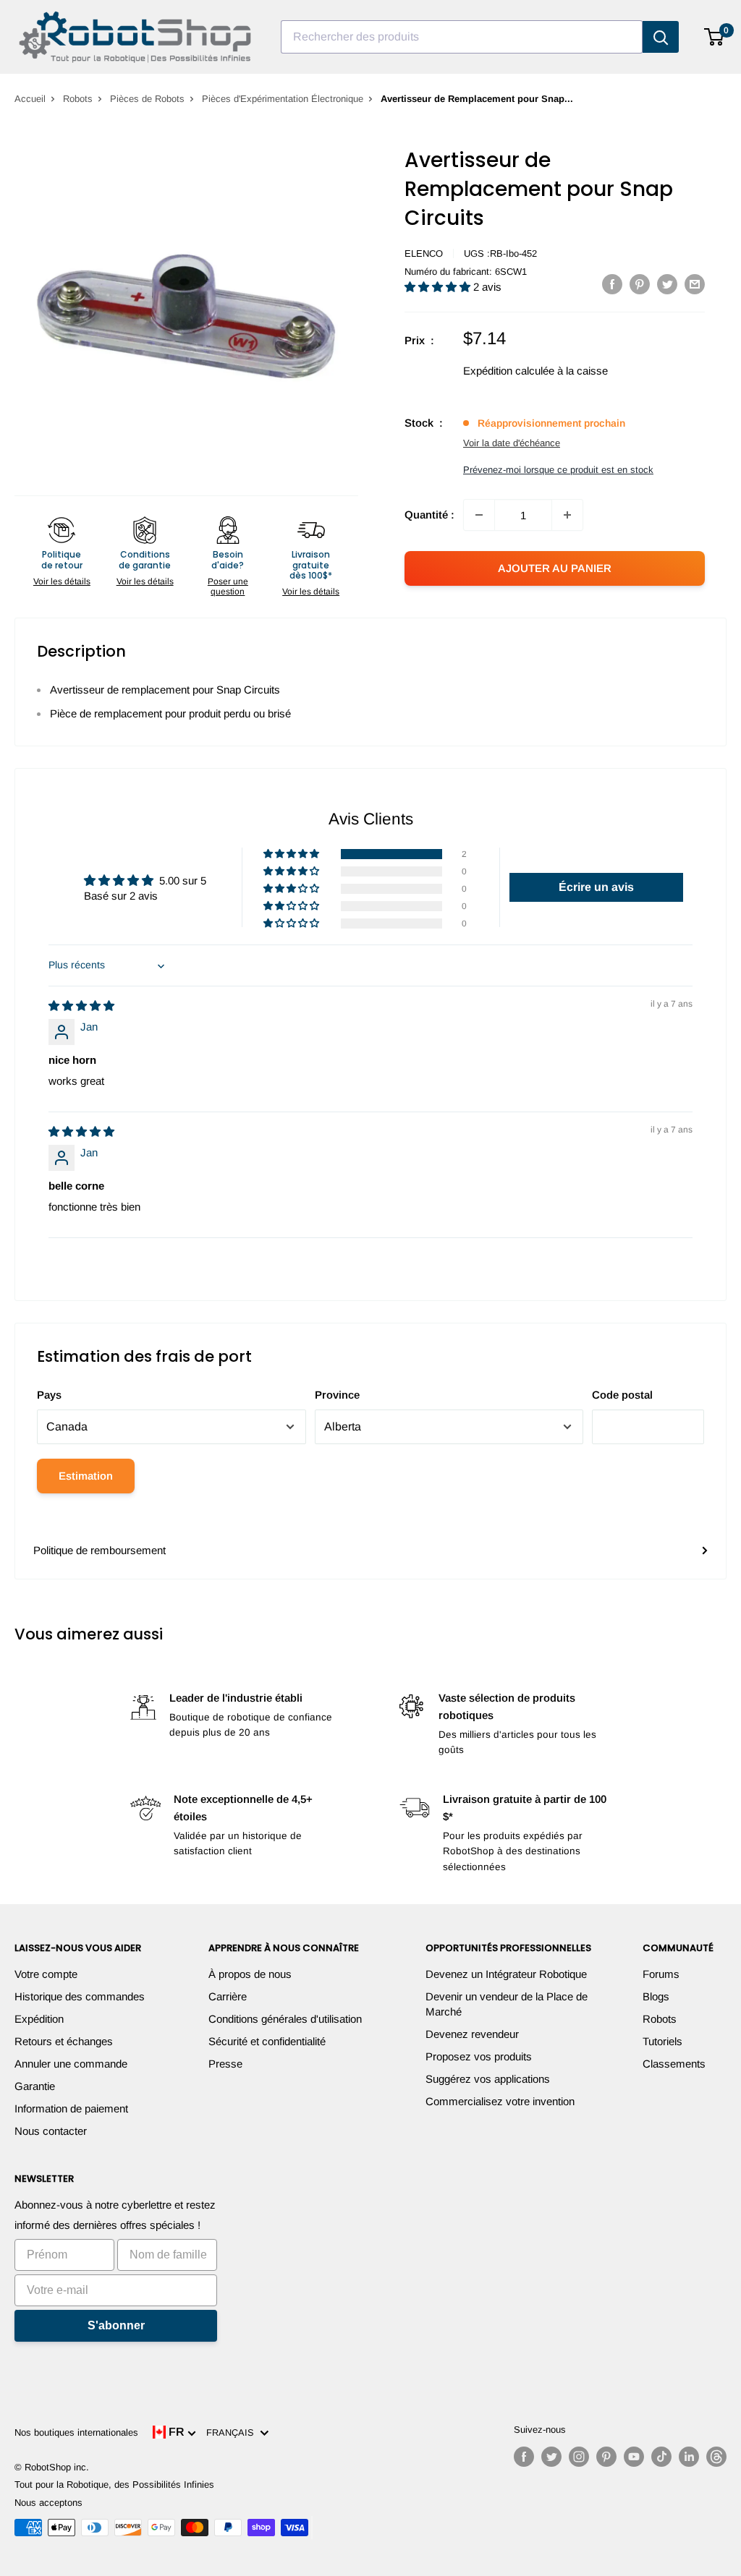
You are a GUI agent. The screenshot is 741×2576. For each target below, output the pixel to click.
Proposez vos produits (479, 2056)
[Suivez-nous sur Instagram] (579, 2457)
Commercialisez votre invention (500, 2101)
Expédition (39, 2019)
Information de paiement (71, 2108)
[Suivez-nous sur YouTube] (634, 2457)
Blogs (656, 1996)
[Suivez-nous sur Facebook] (524, 2457)
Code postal (622, 1395)
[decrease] (479, 515)
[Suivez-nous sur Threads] (716, 2457)
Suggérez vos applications (488, 2079)
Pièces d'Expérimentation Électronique (283, 99)
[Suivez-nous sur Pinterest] (606, 2457)
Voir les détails (62, 581)
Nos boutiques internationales (76, 2432)
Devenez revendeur (472, 2034)
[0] (715, 37)
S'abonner (116, 2325)
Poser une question (228, 587)
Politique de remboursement (99, 1550)
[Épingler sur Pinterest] (640, 284)
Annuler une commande (71, 2064)
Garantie (35, 2086)
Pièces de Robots (147, 99)
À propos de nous (250, 1974)
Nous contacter (51, 2131)
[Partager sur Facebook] (612, 284)
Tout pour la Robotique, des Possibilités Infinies (114, 2485)
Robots (78, 99)
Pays (49, 1395)
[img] (81, 1006)
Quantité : (429, 515)
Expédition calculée (509, 371)
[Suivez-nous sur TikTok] (661, 2457)
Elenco (424, 253)
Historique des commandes (80, 1996)
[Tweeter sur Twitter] (667, 284)
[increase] (567, 515)
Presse (225, 2064)
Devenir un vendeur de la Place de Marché (507, 2004)
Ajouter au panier (555, 568)
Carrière (228, 1996)
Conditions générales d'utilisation (285, 2019)
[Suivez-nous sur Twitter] (551, 2457)
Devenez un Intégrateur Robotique (506, 1974)
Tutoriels (662, 2041)
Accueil (30, 99)
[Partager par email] (695, 284)
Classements (674, 2064)
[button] (439, 287)
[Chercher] (661, 37)
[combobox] (462, 37)
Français (233, 2432)
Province (337, 1395)
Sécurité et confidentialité (267, 2041)
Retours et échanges (64, 2041)
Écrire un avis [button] (596, 887)
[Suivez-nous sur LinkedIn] (689, 2457)
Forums (661, 1974)
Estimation (86, 1476)
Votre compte (46, 1974)
